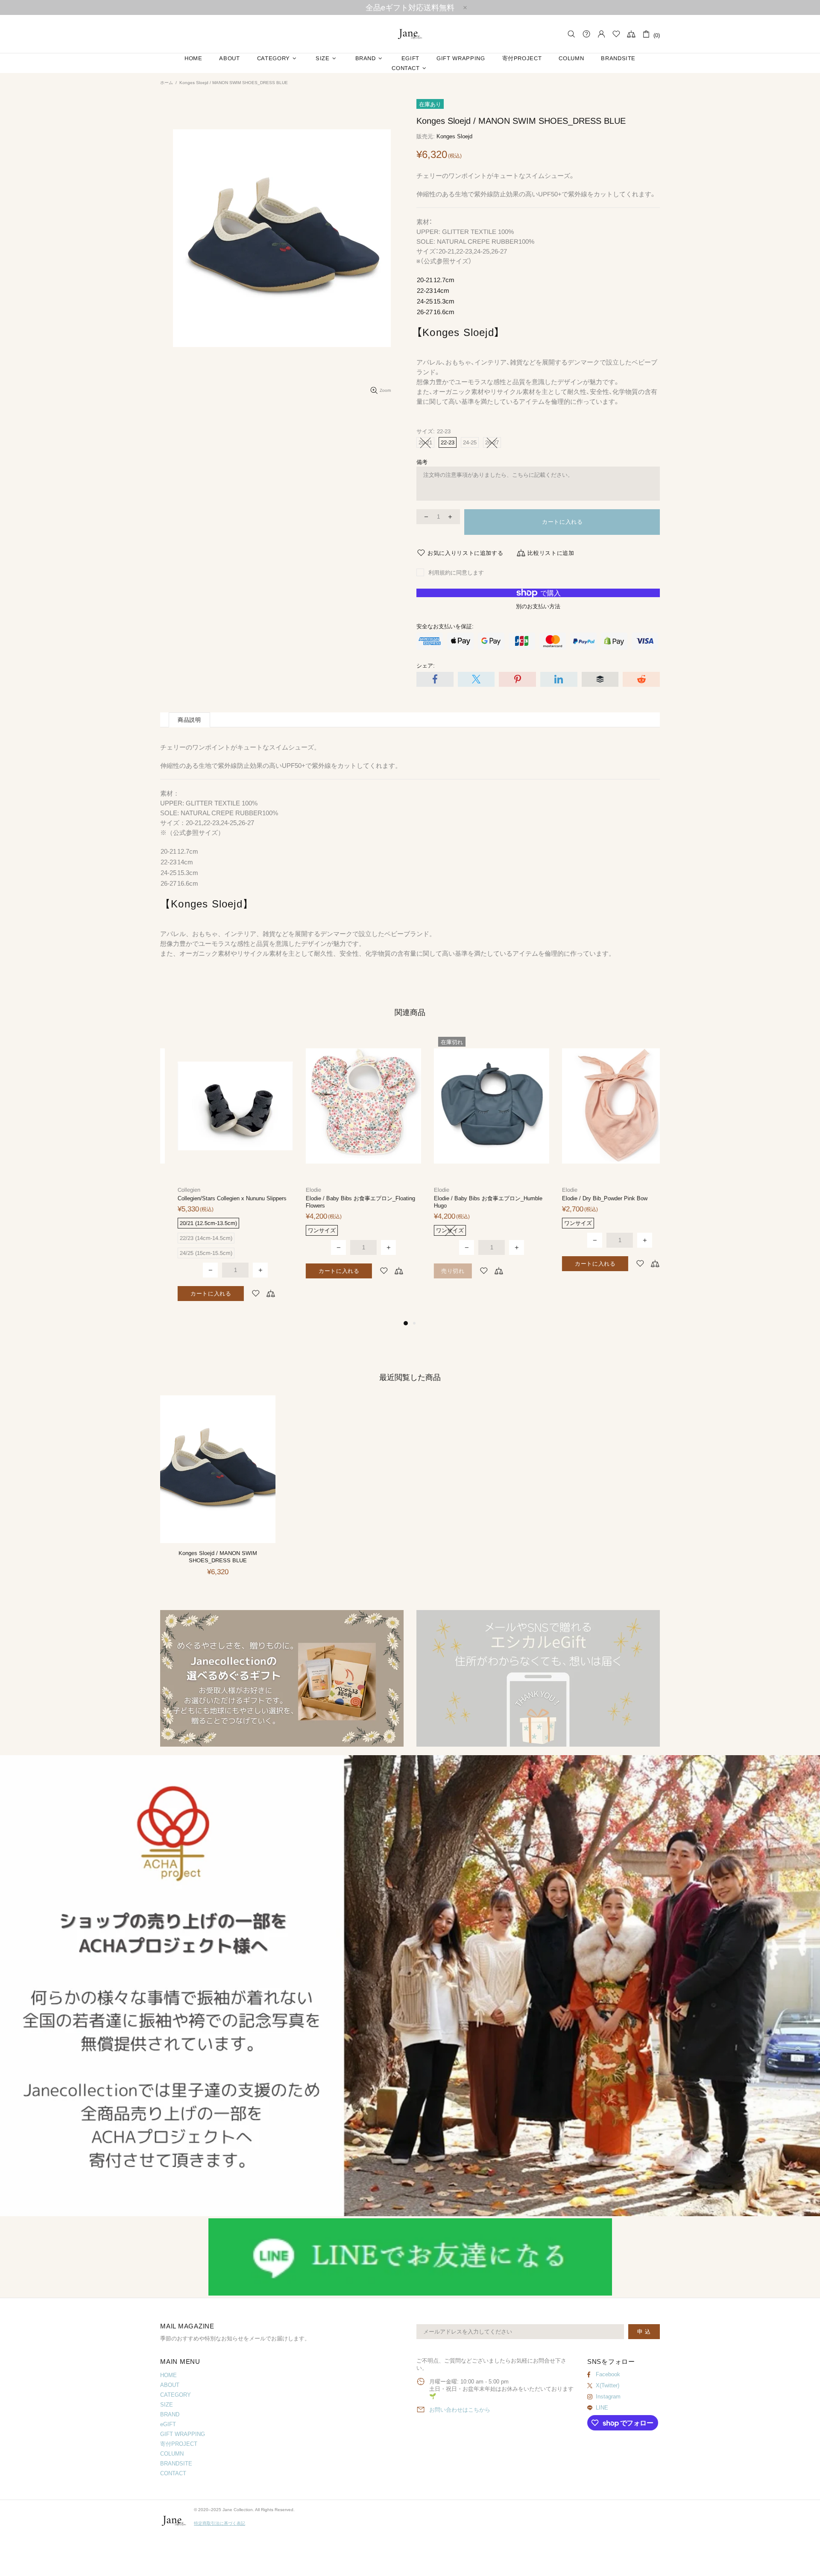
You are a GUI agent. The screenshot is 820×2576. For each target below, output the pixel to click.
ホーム (167, 83)
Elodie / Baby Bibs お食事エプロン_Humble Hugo (471, 1202)
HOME (168, 2375)
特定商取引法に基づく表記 (220, 2523)
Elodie (296, 1190)
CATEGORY (176, 2395)
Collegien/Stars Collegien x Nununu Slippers (215, 1198)
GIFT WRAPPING (183, 2434)
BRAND (170, 2414)
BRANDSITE (176, 2464)
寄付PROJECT (179, 2444)
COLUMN (172, 2454)
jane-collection (410, 34)
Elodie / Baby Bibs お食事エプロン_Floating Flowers (343, 1202)
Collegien (171, 1190)
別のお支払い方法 (538, 606)
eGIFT (168, 2424)
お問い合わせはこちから (460, 2410)
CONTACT (173, 2473)
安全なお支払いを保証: (445, 626)
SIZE (167, 2405)
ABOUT (170, 2385)
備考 (422, 462)
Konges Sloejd (454, 136)
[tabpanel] (218, 1176)
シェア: (426, 666)
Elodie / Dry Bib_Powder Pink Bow (587, 1198)
